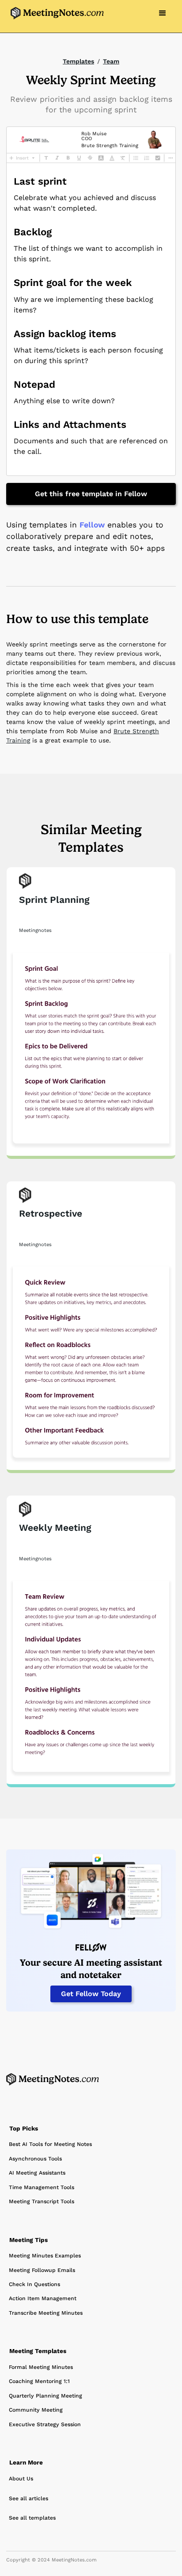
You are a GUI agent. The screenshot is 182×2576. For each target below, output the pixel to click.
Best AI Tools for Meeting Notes (50, 2144)
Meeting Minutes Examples (45, 2256)
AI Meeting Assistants (37, 2173)
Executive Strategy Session (45, 2424)
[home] (55, 13)
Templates (78, 61)
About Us (21, 2479)
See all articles (28, 2498)
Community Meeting (36, 2410)
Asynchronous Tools (35, 2159)
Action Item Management (43, 2298)
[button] (163, 13)
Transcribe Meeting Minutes (46, 2313)
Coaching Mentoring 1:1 (39, 2381)
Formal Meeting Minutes (41, 2367)
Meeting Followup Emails (42, 2270)
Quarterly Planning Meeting (45, 2396)
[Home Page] (53, 2079)
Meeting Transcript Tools (42, 2201)
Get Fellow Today (91, 1994)
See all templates (32, 2518)
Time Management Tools (42, 2187)
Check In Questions (34, 2284)
